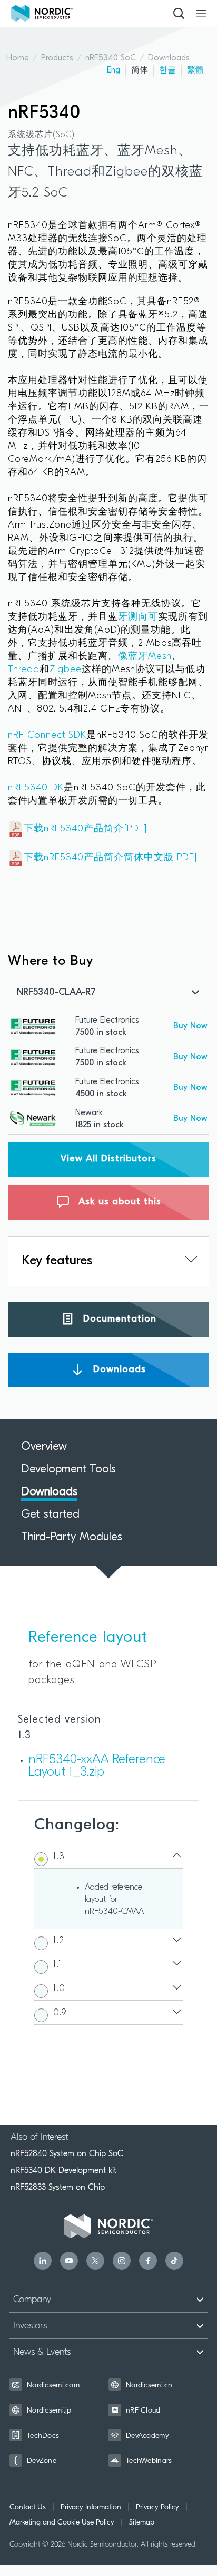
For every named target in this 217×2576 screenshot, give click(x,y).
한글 (167, 70)
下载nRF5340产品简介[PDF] (86, 829)
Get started (50, 1515)
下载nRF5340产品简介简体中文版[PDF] (111, 858)
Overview (44, 1447)
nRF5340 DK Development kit (63, 2170)
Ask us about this (118, 1202)
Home (18, 58)
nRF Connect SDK (47, 736)
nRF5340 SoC (111, 58)
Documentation (118, 1319)
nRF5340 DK (36, 788)
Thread (24, 670)
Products (57, 58)
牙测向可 (138, 617)
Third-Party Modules (72, 1538)
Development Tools (68, 1470)
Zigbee (66, 670)
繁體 (195, 70)
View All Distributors (108, 1159)
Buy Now (190, 1026)
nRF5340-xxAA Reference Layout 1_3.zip (97, 1766)
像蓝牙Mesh (145, 657)
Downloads (169, 58)
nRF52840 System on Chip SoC (67, 2153)
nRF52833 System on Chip (58, 2187)
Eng (114, 70)
